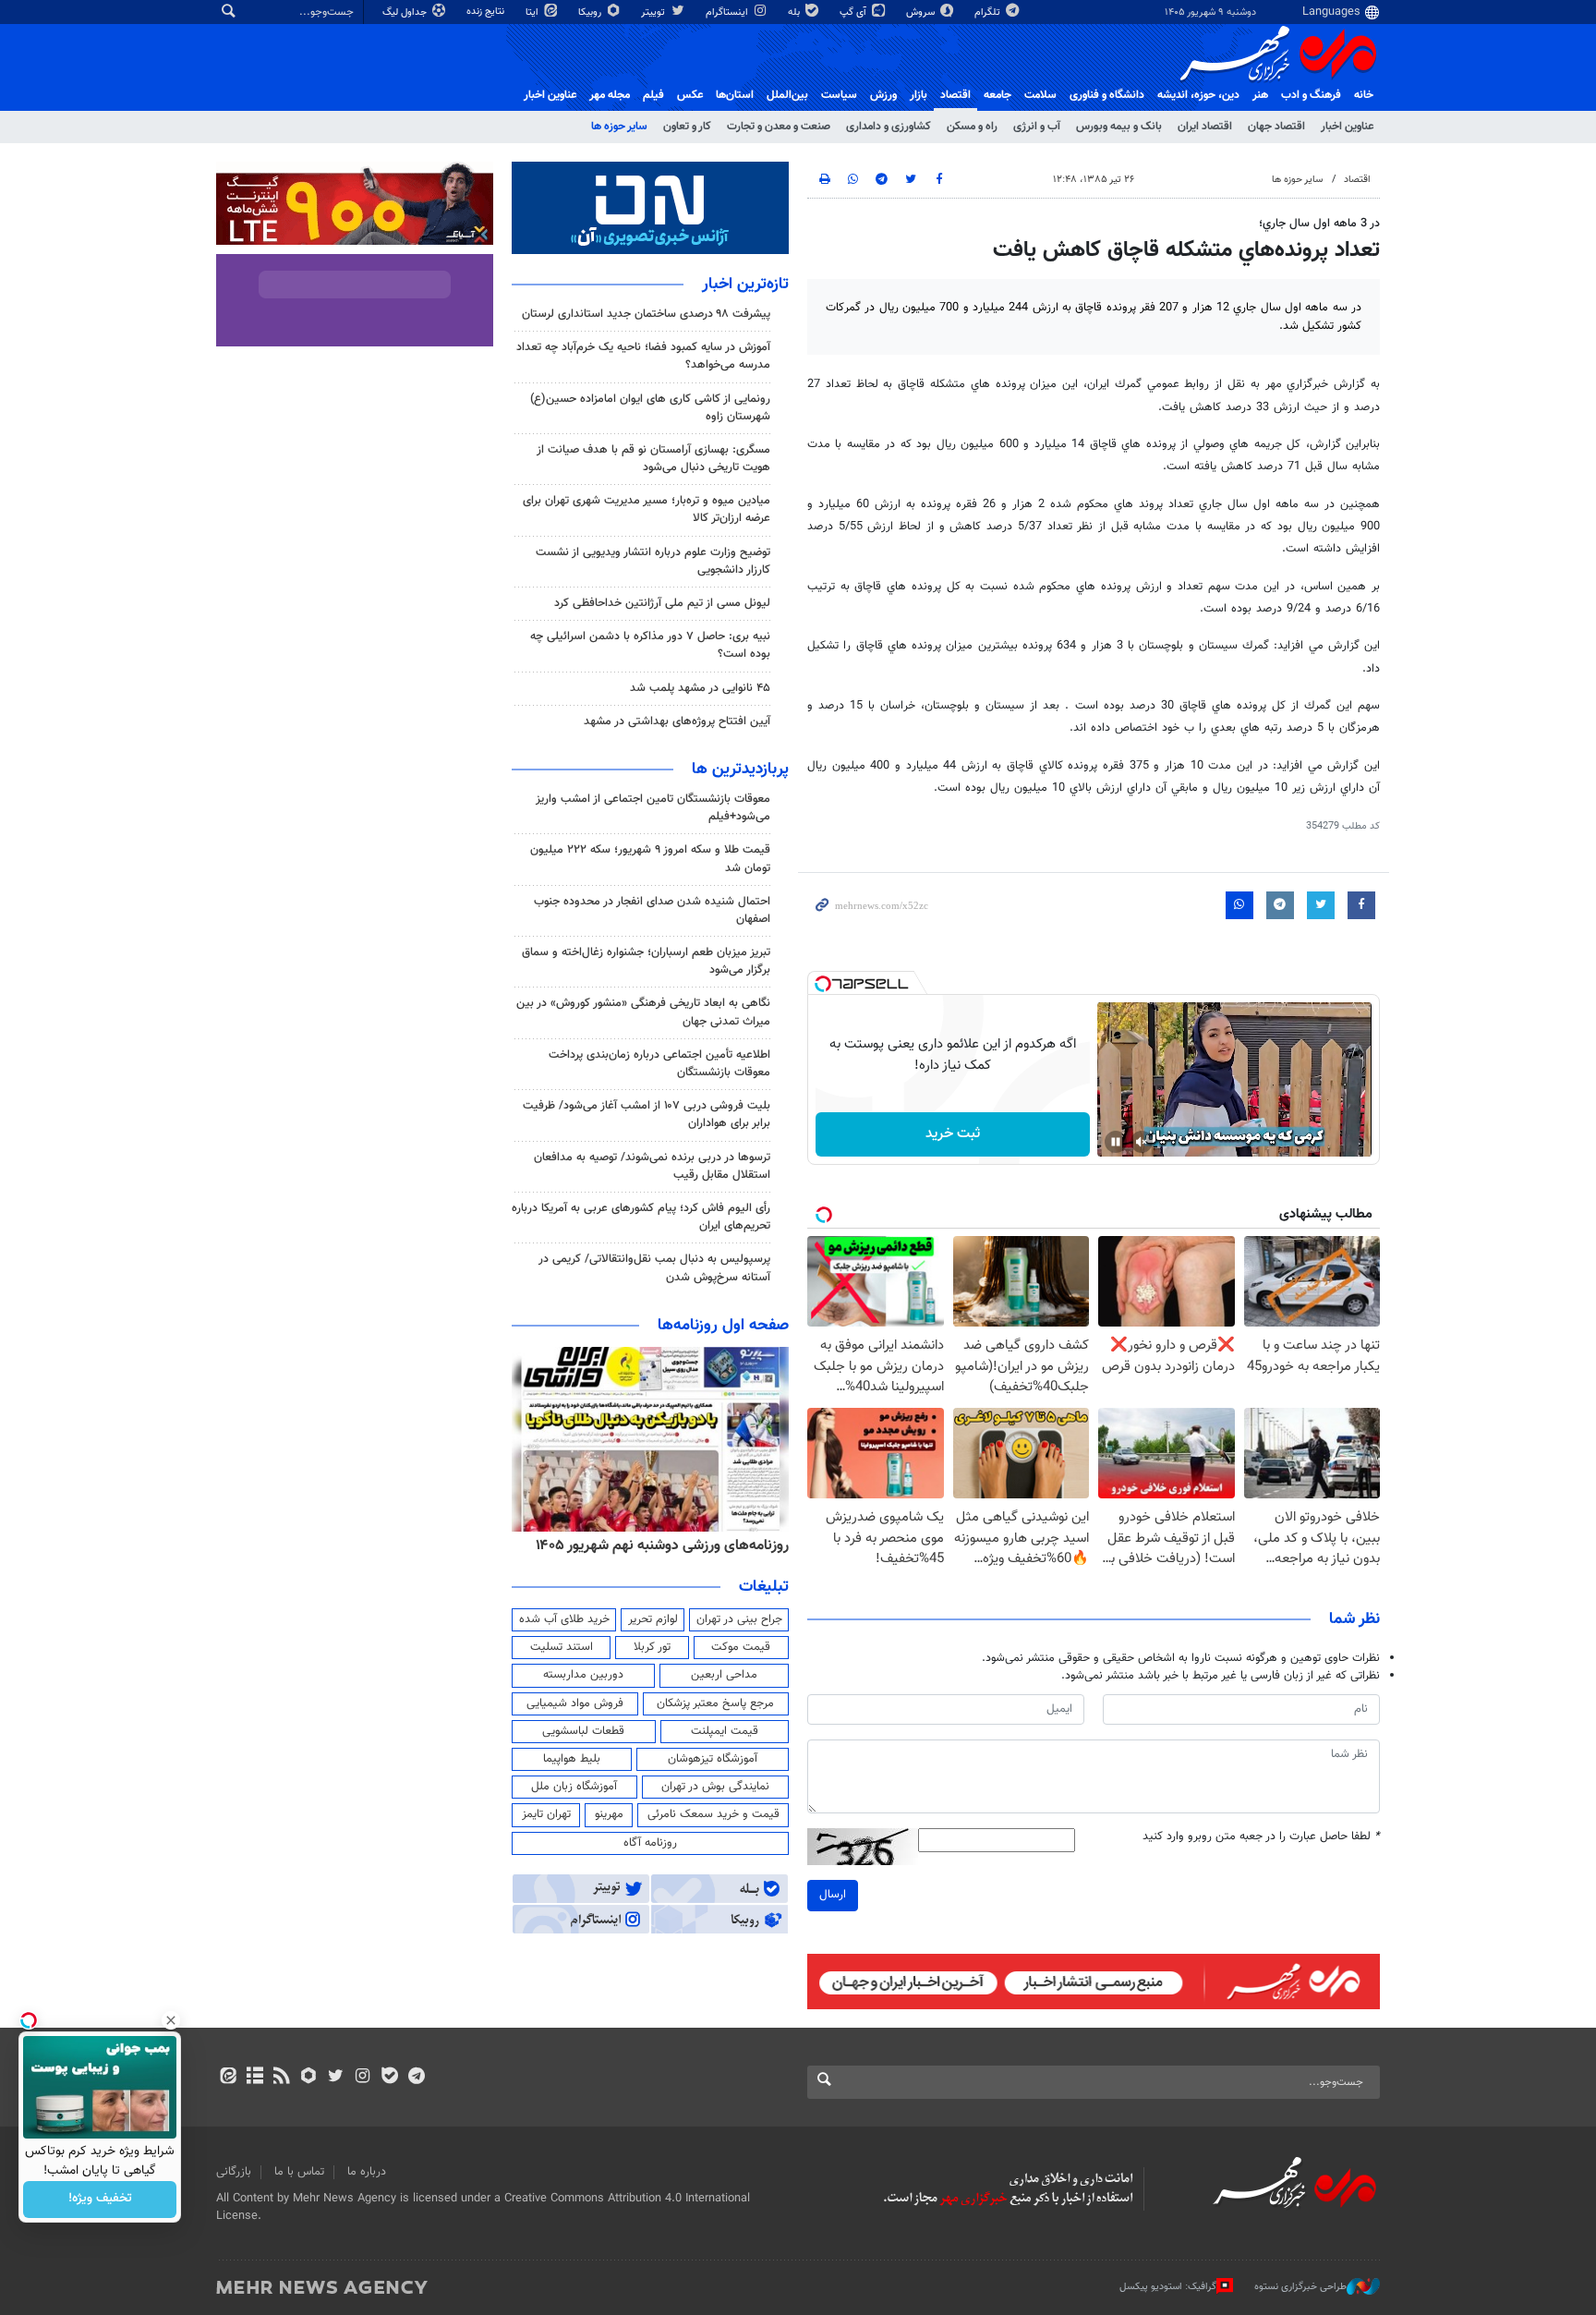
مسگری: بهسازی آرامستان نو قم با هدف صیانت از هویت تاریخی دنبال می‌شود (653, 459)
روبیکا (591, 12)
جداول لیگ (406, 12)
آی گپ (854, 12)
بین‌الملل (787, 95)
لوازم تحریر (653, 1619)
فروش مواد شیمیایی (575, 1703)
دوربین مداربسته (583, 1675)
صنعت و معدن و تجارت (779, 127)
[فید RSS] (281, 2078)
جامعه (997, 95)
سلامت (1040, 95)
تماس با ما (299, 2172)
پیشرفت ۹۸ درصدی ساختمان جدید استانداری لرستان (646, 314)
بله (795, 12)
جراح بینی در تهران (739, 1619)
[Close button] (171, 2020)
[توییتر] (336, 2078)
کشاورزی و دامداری (889, 127)
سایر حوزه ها (619, 127)
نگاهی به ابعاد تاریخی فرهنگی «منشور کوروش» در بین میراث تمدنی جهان (643, 1012)
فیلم (653, 95)
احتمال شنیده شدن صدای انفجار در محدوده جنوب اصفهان (652, 910)
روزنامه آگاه (650, 1843)
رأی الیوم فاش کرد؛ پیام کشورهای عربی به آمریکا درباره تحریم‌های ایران (641, 1217)
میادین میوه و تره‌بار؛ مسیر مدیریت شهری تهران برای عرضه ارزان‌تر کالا (647, 509)
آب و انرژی (1037, 127)
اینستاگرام (728, 12)
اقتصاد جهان (1276, 127)
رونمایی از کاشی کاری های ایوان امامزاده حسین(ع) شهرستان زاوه (650, 408)
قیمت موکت (741, 1647)
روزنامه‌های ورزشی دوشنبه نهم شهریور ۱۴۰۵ (662, 1545)
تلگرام (989, 12)
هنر (1260, 95)
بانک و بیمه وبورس (1119, 127)
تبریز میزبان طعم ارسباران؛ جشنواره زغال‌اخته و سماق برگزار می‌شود (646, 961)
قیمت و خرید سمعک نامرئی (713, 1814)
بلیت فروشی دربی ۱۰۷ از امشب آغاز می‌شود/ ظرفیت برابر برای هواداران (647, 1115)
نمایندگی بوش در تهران (715, 1787)
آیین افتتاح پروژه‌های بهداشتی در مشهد (677, 721)
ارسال (833, 1895)
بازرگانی (234, 2172)
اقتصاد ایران (1205, 127)
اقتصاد (955, 95)
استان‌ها (735, 95)
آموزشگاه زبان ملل (574, 1787)
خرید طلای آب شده (564, 1619)
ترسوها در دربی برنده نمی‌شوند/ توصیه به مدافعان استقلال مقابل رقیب (652, 1166)
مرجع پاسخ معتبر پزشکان (715, 1703)
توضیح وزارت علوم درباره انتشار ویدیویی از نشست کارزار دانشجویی (653, 561)
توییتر (654, 12)
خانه (1364, 95)
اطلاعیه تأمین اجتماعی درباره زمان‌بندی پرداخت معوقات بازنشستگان (659, 1064)
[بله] (389, 2078)
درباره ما (367, 2172)
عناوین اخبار (1347, 127)
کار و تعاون (687, 127)
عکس (690, 95)
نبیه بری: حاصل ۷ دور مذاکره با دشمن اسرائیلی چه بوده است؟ (650, 645)
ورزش (883, 95)
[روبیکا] (309, 2078)
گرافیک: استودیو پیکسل (1168, 2286)
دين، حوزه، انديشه (1198, 95)
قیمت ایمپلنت (725, 1731)
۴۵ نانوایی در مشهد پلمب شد (700, 688)
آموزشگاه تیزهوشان (713, 1759)
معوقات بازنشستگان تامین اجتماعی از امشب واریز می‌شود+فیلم (653, 808)
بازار (919, 95)
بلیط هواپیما (572, 1759)
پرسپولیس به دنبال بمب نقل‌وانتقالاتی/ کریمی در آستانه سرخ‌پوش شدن (654, 1268)
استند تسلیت (562, 1647)
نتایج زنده (487, 12)
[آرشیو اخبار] (254, 2078)
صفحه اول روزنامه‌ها (723, 1326)
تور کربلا (652, 1647)
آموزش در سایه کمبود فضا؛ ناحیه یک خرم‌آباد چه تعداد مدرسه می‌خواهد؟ (643, 356)
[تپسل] (823, 984)
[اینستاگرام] (363, 2078)
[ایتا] (228, 2078)
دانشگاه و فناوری (1107, 95)
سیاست (839, 95)
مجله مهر (610, 95)
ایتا (533, 12)
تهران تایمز (546, 1814)
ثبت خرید (953, 1134)
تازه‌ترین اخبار (745, 285)
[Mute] (1142, 1142)
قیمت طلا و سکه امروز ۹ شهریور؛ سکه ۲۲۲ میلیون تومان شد (650, 859)
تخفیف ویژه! (100, 2200)
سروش (922, 12)
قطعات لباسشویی (583, 1731)
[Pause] (1116, 1142)
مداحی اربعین (724, 1675)
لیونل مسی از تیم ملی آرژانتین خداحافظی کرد (662, 603)
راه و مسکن (972, 127)
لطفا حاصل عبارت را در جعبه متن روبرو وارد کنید (1261, 1837)
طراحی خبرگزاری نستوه (1300, 2286)
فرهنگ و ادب (1311, 95)
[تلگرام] (416, 2078)
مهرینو (609, 1814)
